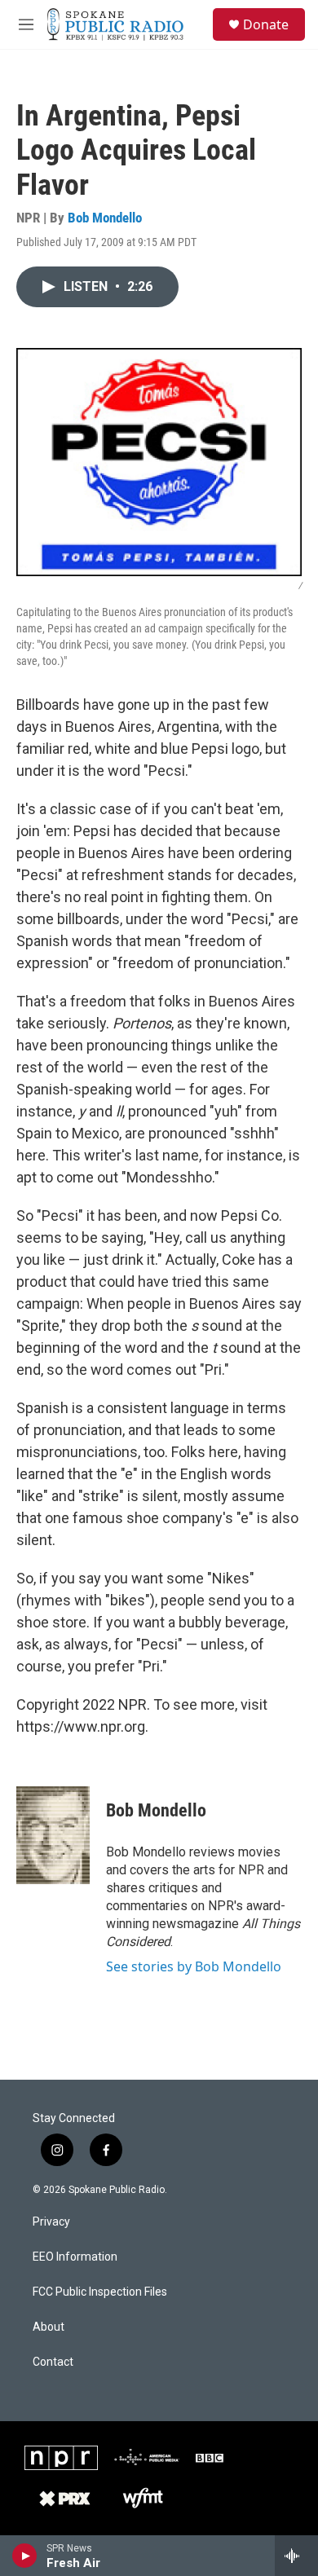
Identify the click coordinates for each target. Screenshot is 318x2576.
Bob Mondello (105, 218)
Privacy (51, 2222)
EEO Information (75, 2257)
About (49, 2327)
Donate (266, 24)
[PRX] (65, 2499)
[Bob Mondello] (53, 1835)
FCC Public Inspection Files (100, 2292)
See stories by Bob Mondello (194, 1966)
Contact (53, 2362)
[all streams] (296, 2556)
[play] (25, 2556)
